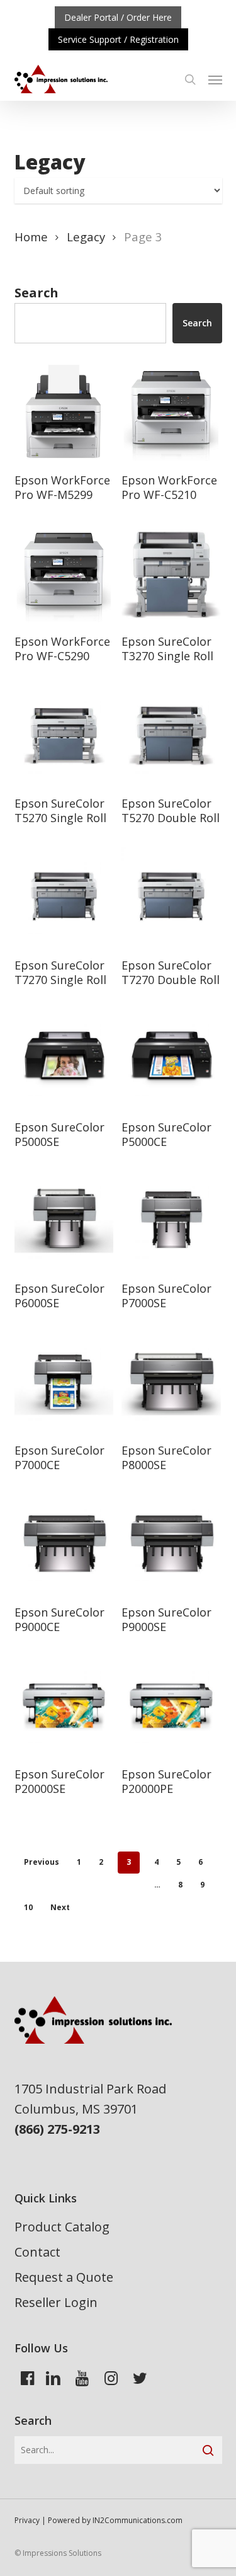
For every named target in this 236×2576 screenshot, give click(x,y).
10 (28, 1907)
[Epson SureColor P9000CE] (64, 1543)
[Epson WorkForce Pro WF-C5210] (171, 411)
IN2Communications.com (138, 2520)
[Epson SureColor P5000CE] (171, 1058)
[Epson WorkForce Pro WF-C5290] (64, 573)
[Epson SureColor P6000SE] (64, 1220)
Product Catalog (62, 2227)
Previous (42, 1862)
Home (31, 237)
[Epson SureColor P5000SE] (64, 1058)
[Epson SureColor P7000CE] (64, 1382)
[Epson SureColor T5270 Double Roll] (171, 735)
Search (37, 293)
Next (60, 1907)
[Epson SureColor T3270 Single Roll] (171, 573)
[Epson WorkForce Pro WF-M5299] (64, 411)
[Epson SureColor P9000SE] (171, 1543)
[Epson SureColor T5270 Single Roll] (64, 735)
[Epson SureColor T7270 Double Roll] (171, 896)
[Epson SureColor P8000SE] (171, 1382)
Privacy (27, 2520)
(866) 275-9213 (57, 2129)
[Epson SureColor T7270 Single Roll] (64, 896)
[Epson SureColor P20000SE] (64, 1705)
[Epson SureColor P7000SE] (171, 1220)
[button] (215, 79)
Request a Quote (64, 2277)
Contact (37, 2252)
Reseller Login (56, 2302)
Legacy (86, 237)
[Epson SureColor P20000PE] (171, 1705)
